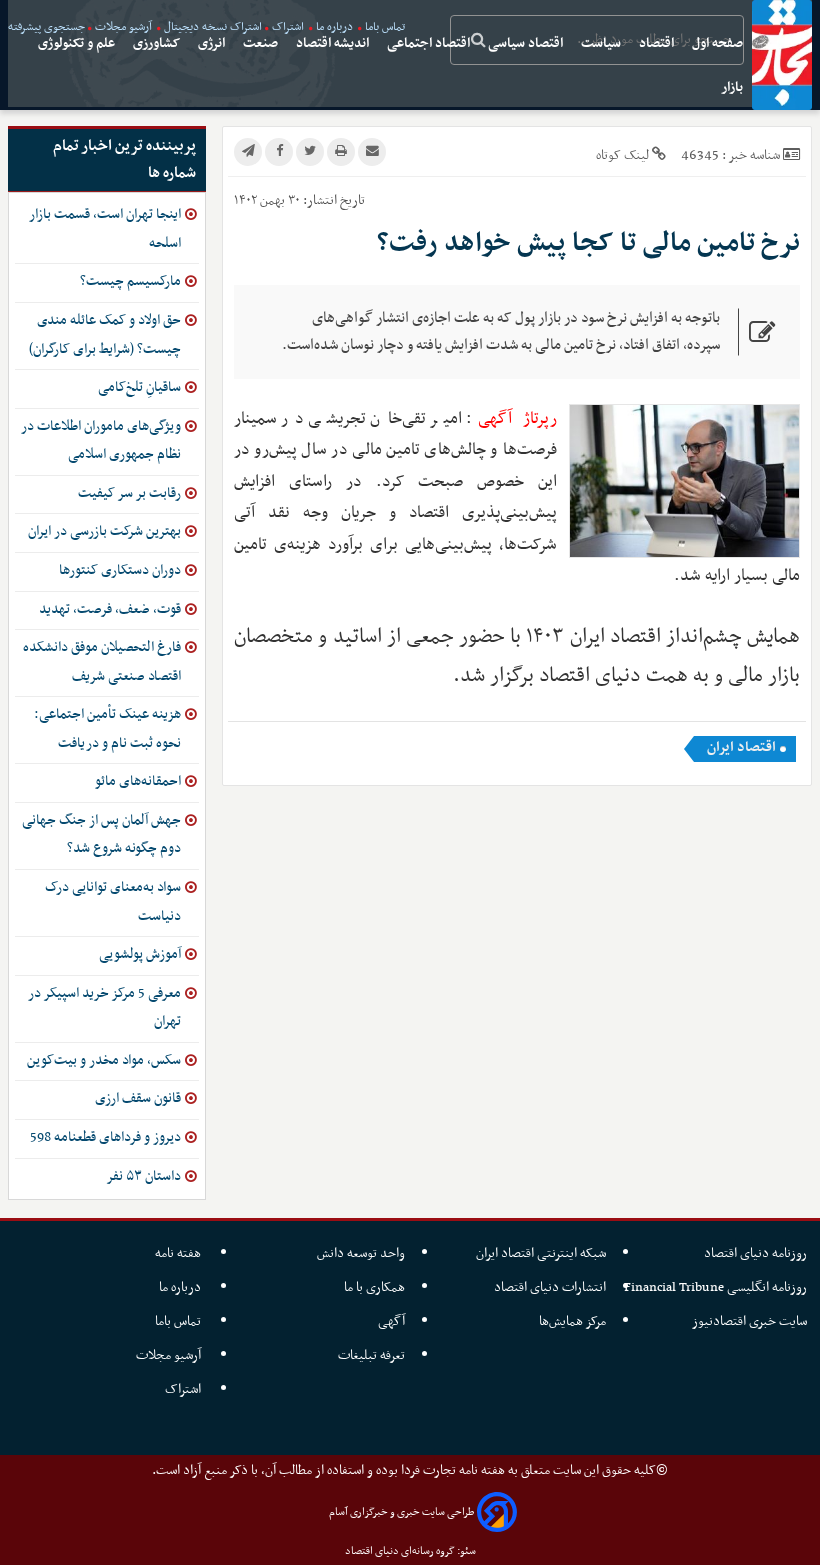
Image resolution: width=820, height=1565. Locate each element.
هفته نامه (179, 1253)
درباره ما (181, 1287)
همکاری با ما (374, 1287)
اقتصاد (658, 43)
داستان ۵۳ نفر (143, 1176)
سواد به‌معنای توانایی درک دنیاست (113, 902)
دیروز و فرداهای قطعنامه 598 (105, 1137)
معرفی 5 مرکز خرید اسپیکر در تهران (104, 1008)
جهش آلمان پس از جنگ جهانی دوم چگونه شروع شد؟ (101, 835)
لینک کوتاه (622, 155)
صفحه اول (719, 43)
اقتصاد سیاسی (527, 43)
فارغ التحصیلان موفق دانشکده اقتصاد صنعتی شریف (102, 662)
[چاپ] (341, 152)
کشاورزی (158, 43)
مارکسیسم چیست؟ (130, 281)
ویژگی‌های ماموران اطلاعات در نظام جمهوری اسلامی (101, 441)
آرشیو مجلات (170, 1355)
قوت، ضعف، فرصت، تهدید (110, 609)
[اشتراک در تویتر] (310, 152)
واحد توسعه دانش (361, 1253)
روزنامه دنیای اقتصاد (755, 1253)
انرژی (213, 43)
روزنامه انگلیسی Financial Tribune (715, 1287)
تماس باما (179, 1321)
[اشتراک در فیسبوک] (279, 152)
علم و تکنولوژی (78, 43)
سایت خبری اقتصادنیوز (749, 1321)
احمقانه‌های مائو (138, 781)
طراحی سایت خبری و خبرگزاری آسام (401, 1512)
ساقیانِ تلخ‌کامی (139, 387)
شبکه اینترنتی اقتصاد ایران (541, 1253)
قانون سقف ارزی (138, 1098)
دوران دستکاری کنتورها (120, 570)
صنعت (262, 43)
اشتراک (184, 1389)
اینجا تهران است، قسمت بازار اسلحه (105, 229)
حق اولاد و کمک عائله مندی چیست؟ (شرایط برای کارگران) (105, 335)
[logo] (782, 55)
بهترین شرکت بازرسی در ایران (104, 531)
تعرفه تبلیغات (371, 1355)
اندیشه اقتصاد (334, 43)
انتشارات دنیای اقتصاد (550, 1287)
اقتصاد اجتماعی (430, 43)
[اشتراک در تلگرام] (248, 152)
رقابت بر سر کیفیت (129, 493)
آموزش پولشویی (140, 954)
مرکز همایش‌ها (572, 1321)
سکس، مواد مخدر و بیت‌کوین (104, 1060)
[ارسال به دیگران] (372, 152)
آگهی (391, 1321)
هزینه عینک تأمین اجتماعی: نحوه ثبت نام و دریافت (107, 729)
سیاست (602, 43)
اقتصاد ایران (741, 748)
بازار (733, 87)
